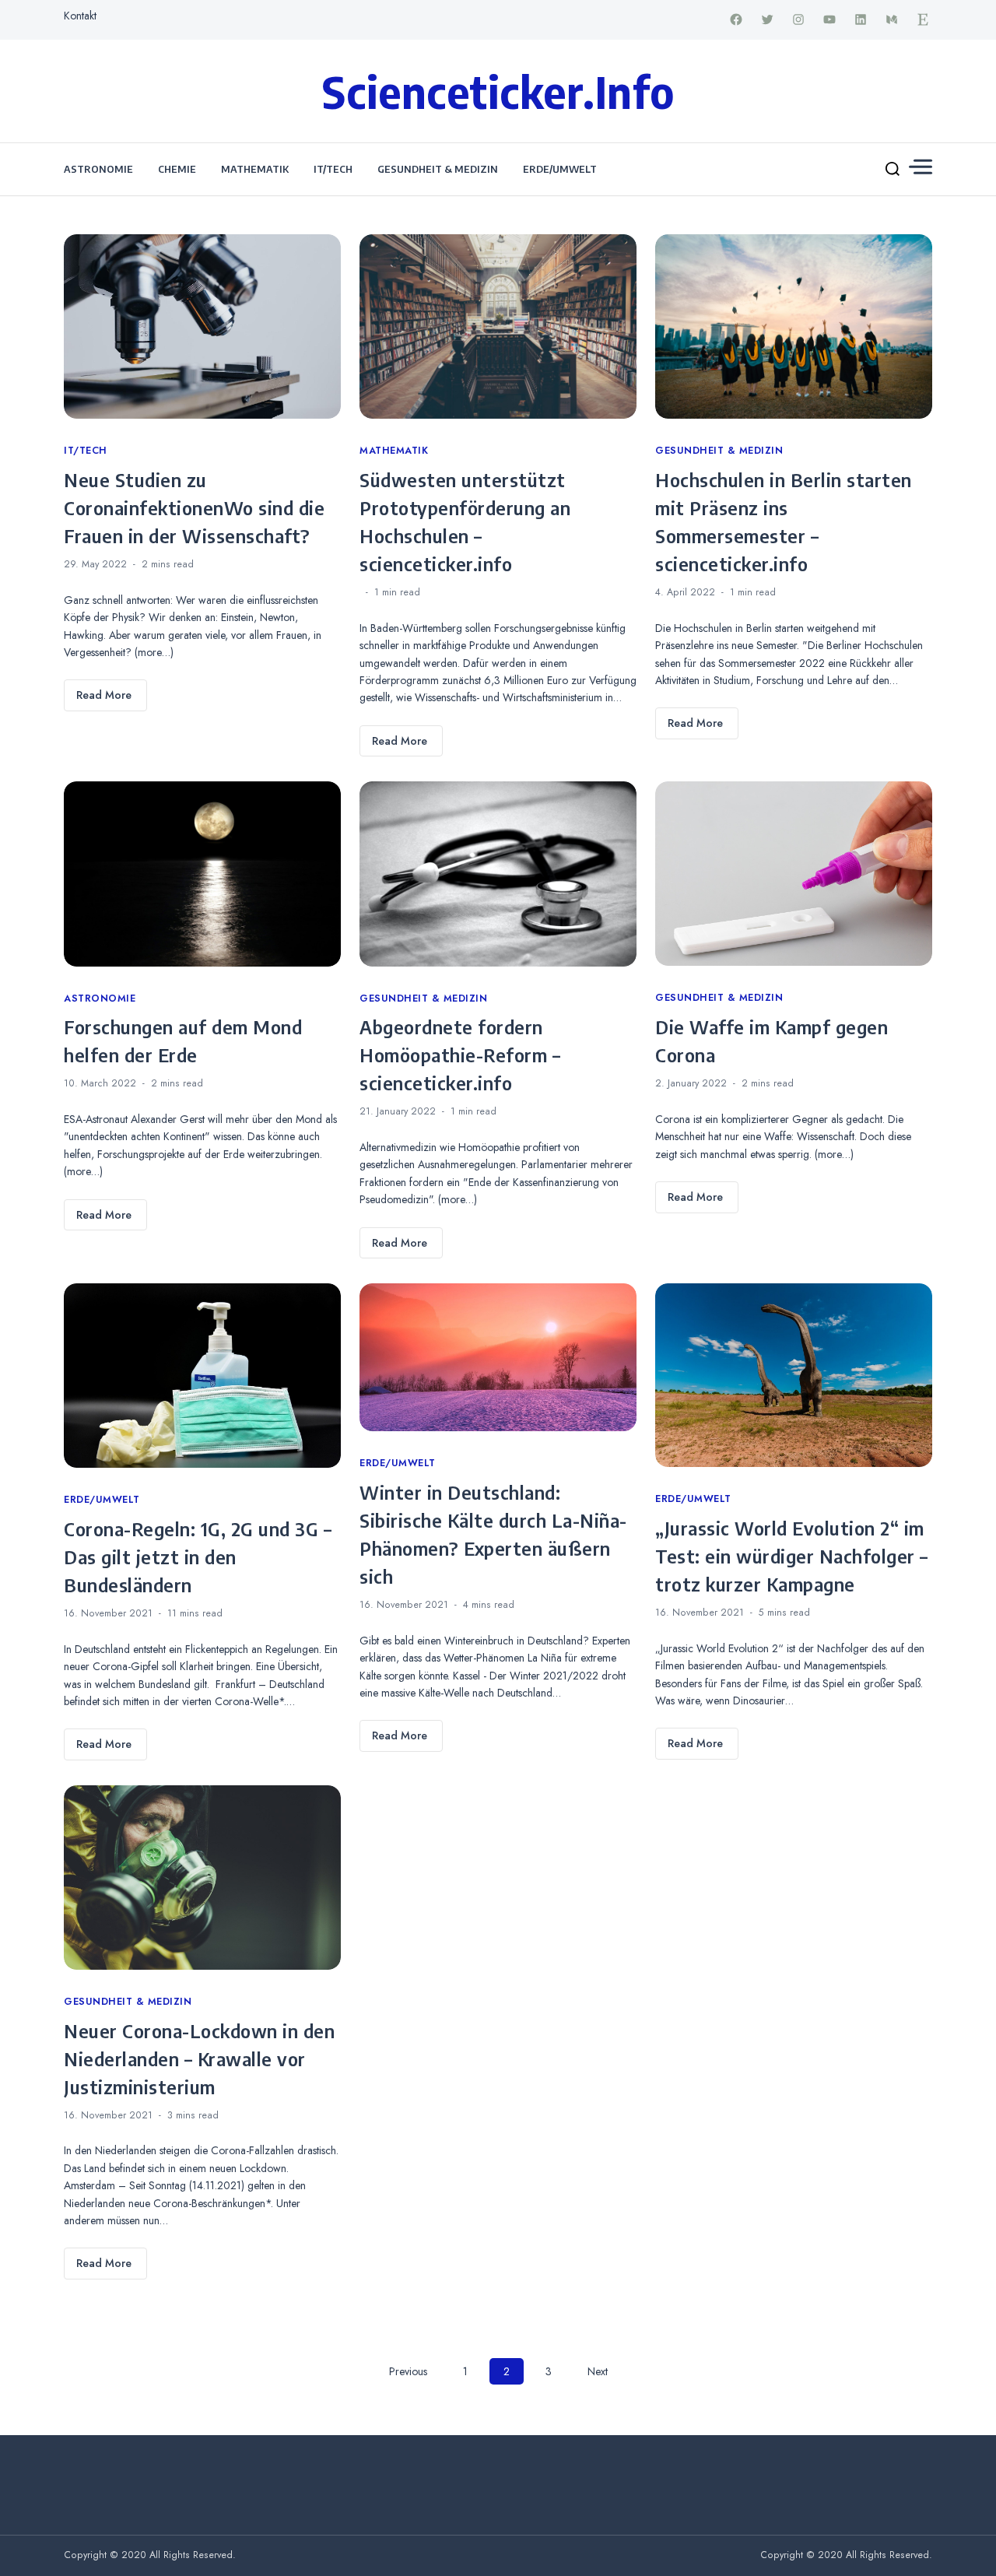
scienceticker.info (498, 91)
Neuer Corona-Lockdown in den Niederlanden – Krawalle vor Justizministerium (199, 2058)
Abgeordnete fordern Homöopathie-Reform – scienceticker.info (460, 1055)
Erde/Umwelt (560, 169)
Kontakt (80, 16)
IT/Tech (333, 169)
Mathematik (255, 169)
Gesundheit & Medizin (438, 169)
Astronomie (98, 169)
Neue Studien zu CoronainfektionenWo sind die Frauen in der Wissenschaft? (194, 507)
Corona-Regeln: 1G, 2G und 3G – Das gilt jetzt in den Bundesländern (198, 1556)
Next (598, 2371)
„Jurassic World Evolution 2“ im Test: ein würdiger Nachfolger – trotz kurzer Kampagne (792, 1556)
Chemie (177, 169)
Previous (408, 2371)
